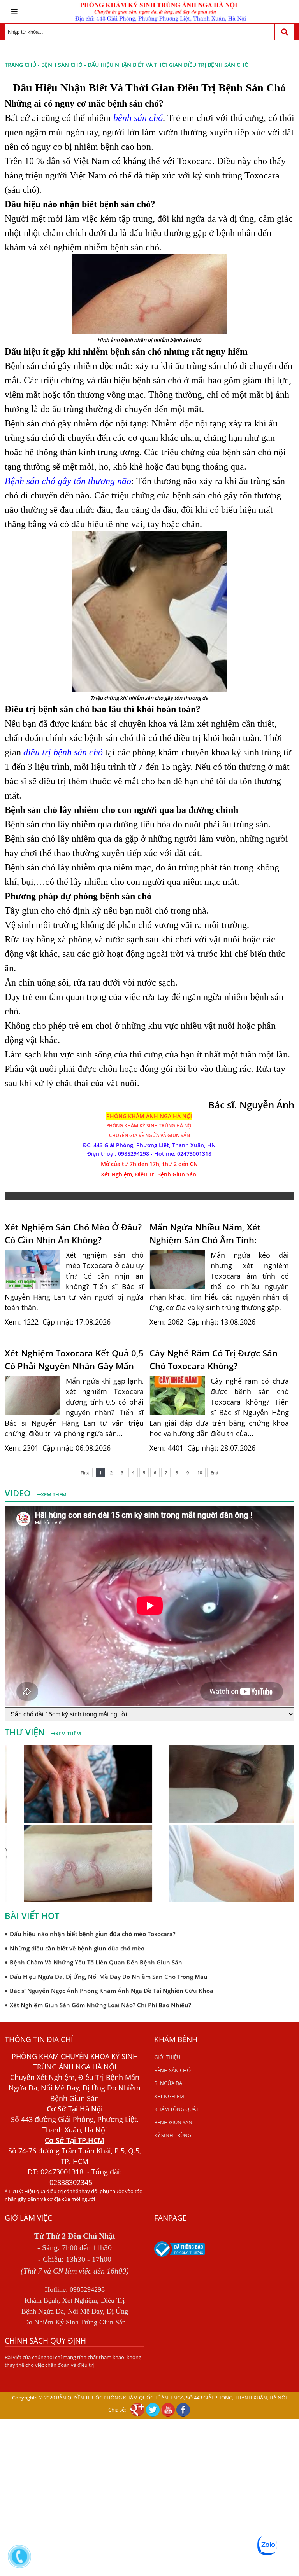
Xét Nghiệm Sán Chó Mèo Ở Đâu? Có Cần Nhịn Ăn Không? (73, 1233)
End (215, 1472)
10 (200, 1472)
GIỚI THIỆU (167, 2057)
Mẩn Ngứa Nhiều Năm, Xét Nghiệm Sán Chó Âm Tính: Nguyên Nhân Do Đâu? (205, 1234)
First (85, 1472)
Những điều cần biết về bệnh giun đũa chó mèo (77, 1947)
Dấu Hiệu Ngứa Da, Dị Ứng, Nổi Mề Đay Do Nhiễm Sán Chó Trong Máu (109, 1975)
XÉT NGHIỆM (169, 2096)
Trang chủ (20, 65)
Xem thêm (54, 1494)
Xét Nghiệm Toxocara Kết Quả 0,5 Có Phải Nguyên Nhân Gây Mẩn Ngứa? (74, 1360)
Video (19, 1493)
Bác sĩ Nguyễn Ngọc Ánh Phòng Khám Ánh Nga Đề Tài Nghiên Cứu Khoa (112, 1989)
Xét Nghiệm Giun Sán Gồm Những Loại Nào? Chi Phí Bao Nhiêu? (100, 2004)
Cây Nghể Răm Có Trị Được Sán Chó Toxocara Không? (214, 1359)
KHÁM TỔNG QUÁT (176, 2109)
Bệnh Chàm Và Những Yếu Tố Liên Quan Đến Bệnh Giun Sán (96, 1961)
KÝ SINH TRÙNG (173, 2135)
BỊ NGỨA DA (168, 2083)
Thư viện (26, 1732)
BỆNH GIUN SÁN (173, 2122)
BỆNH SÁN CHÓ (62, 65)
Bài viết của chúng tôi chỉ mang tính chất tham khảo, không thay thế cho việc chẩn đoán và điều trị (73, 2361)
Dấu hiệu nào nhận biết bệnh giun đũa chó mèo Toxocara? (93, 1933)
